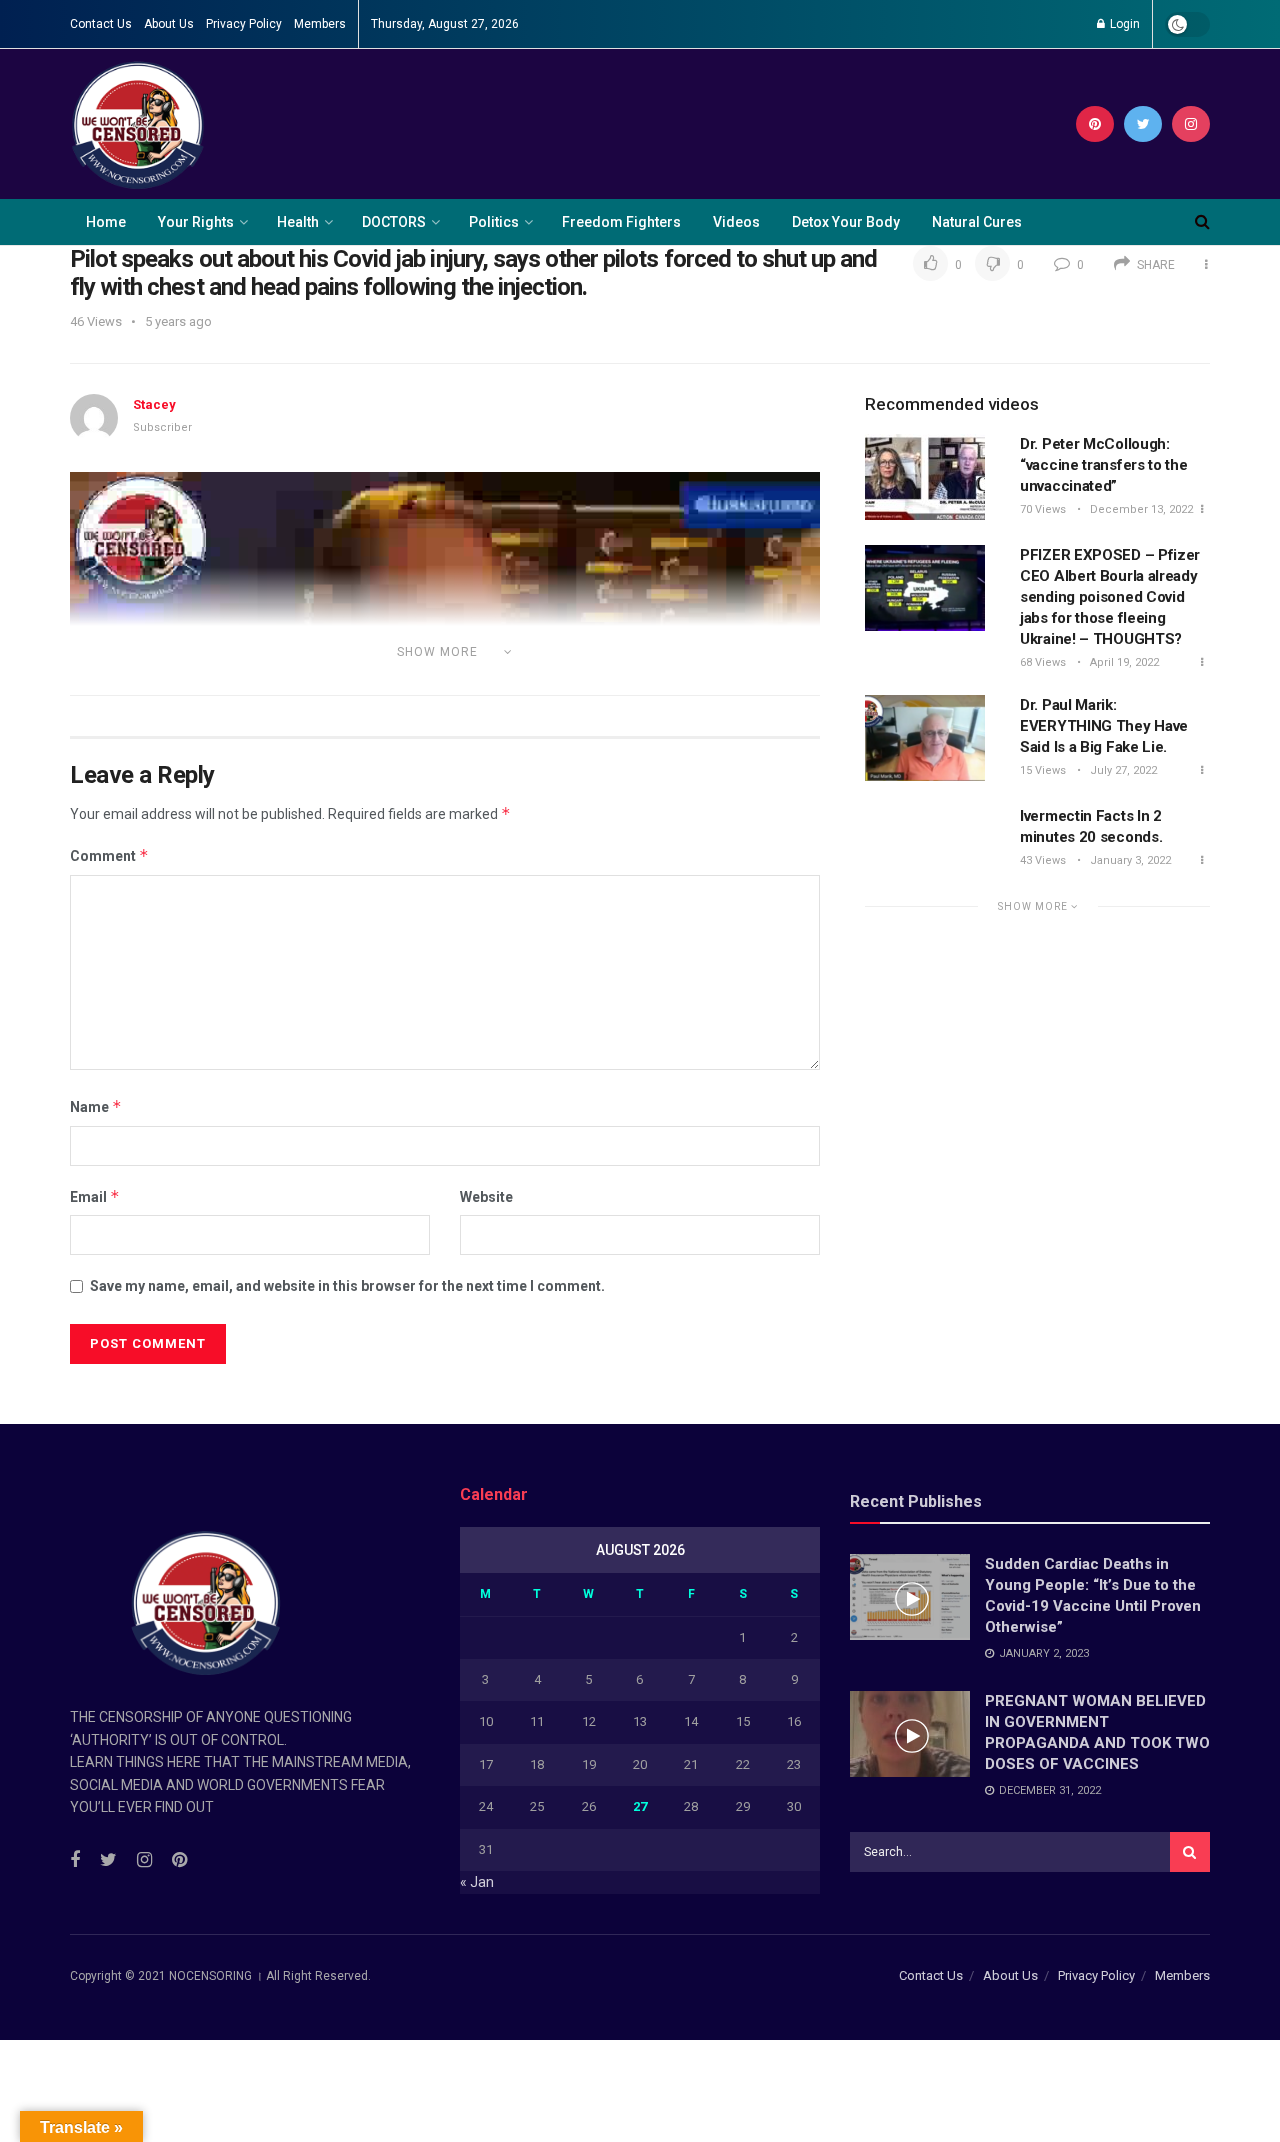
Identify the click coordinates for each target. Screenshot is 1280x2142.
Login (1123, 24)
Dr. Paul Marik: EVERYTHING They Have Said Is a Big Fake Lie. (1104, 726)
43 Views (1043, 860)
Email (95, 1196)
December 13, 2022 (1140, 509)
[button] (445, 683)
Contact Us (101, 24)
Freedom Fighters (621, 222)
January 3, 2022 (1129, 860)
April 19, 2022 (1123, 662)
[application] (445, 683)
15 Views (1043, 770)
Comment (109, 855)
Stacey (154, 404)
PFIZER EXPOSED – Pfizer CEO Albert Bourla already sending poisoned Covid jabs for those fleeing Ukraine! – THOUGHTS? (1110, 597)
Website (486, 1197)
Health (298, 222)
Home (106, 222)
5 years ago (178, 321)
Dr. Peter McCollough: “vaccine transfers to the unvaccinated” (1104, 465)
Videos (736, 222)
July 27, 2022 (1122, 770)
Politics (494, 222)
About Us (169, 24)
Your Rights (196, 222)
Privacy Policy (244, 24)
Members (320, 24)
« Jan (477, 1882)
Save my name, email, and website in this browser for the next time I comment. (347, 1286)
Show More (1034, 906)
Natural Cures (977, 222)
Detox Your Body (846, 222)
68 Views (1043, 662)
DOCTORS (394, 222)
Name (96, 1106)
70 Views (1043, 509)
